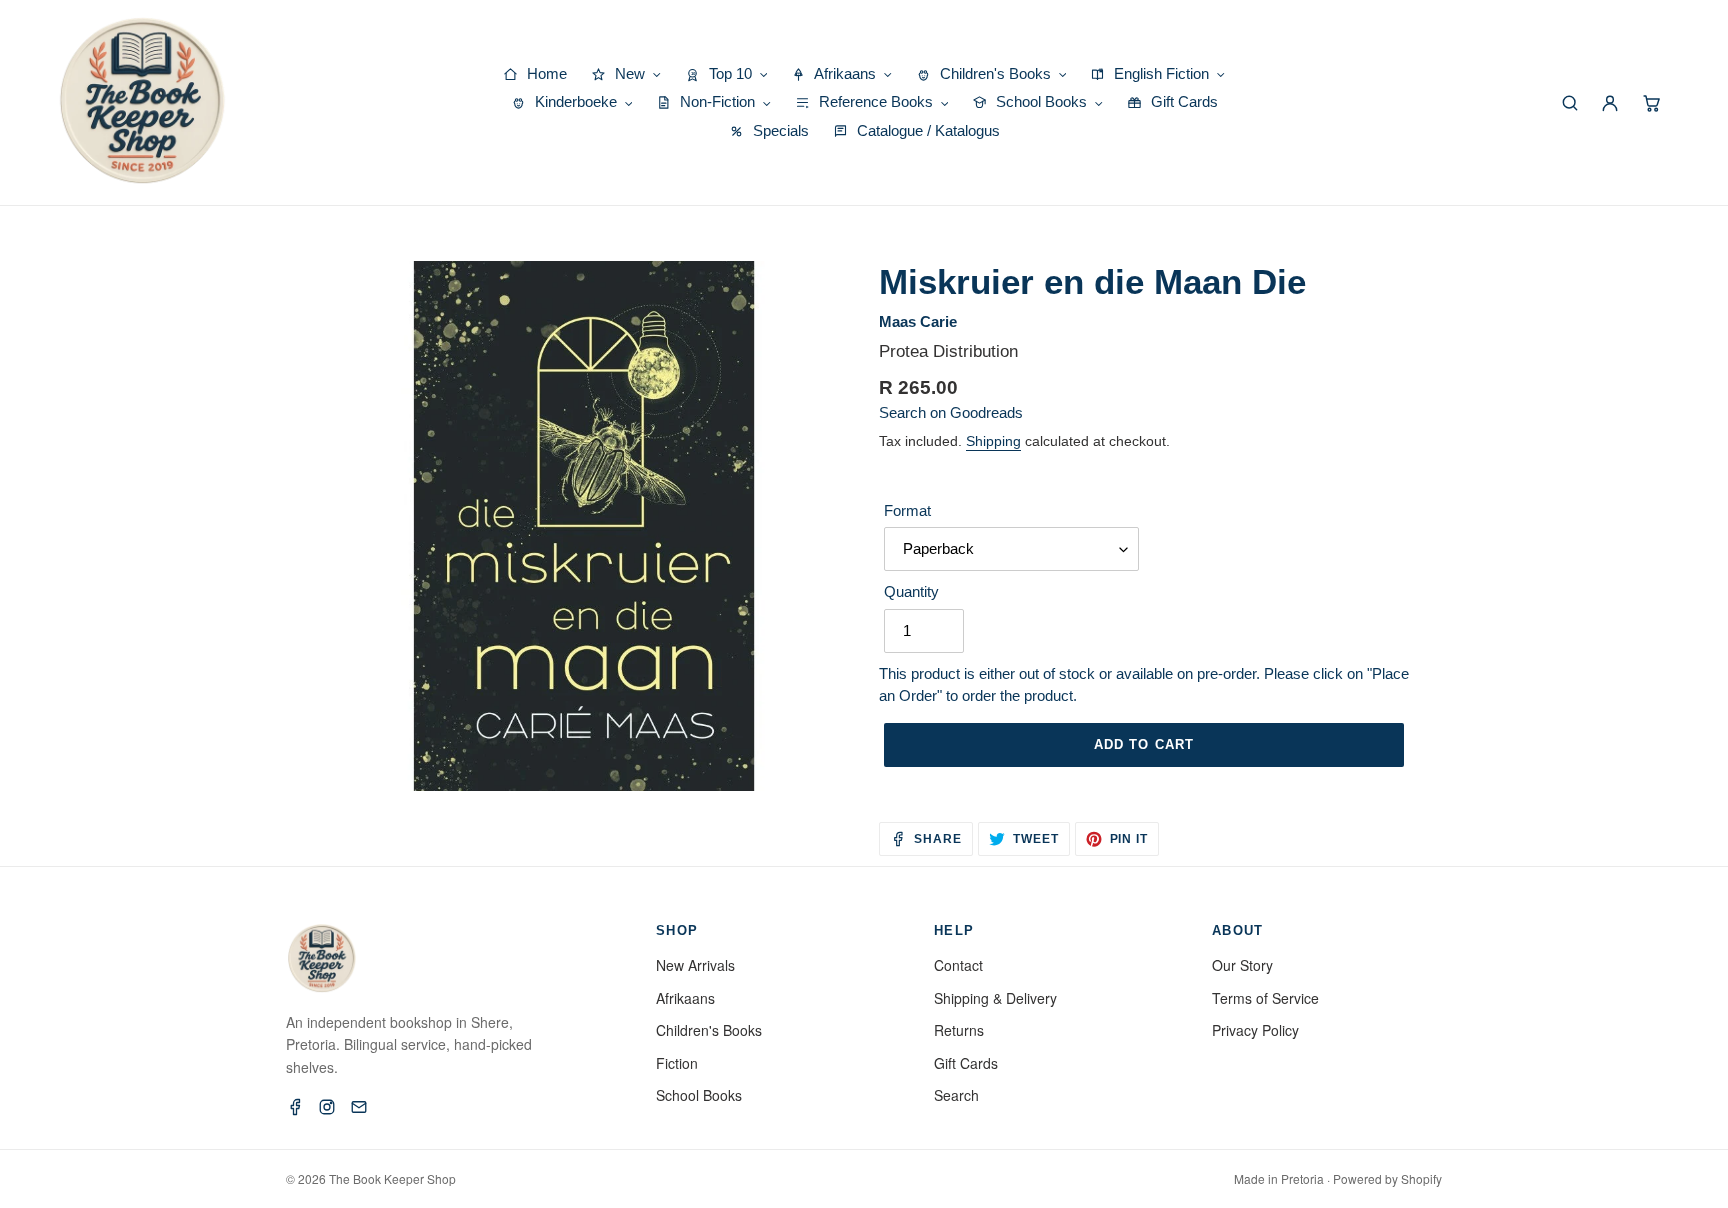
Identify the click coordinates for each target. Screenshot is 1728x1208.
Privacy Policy (1255, 1030)
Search (956, 1095)
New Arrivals (695, 965)
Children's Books (709, 1030)
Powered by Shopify (1387, 1178)
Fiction (677, 1063)
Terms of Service (1265, 998)
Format (907, 510)
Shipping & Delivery (995, 998)
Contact (958, 965)
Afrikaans (685, 998)
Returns (959, 1030)
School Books (699, 1095)
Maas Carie (918, 321)
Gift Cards (966, 1063)
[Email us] (359, 1107)
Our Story (1242, 965)
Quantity (911, 591)
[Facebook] (295, 1107)
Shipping (993, 441)
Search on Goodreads (951, 412)
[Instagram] (327, 1107)
